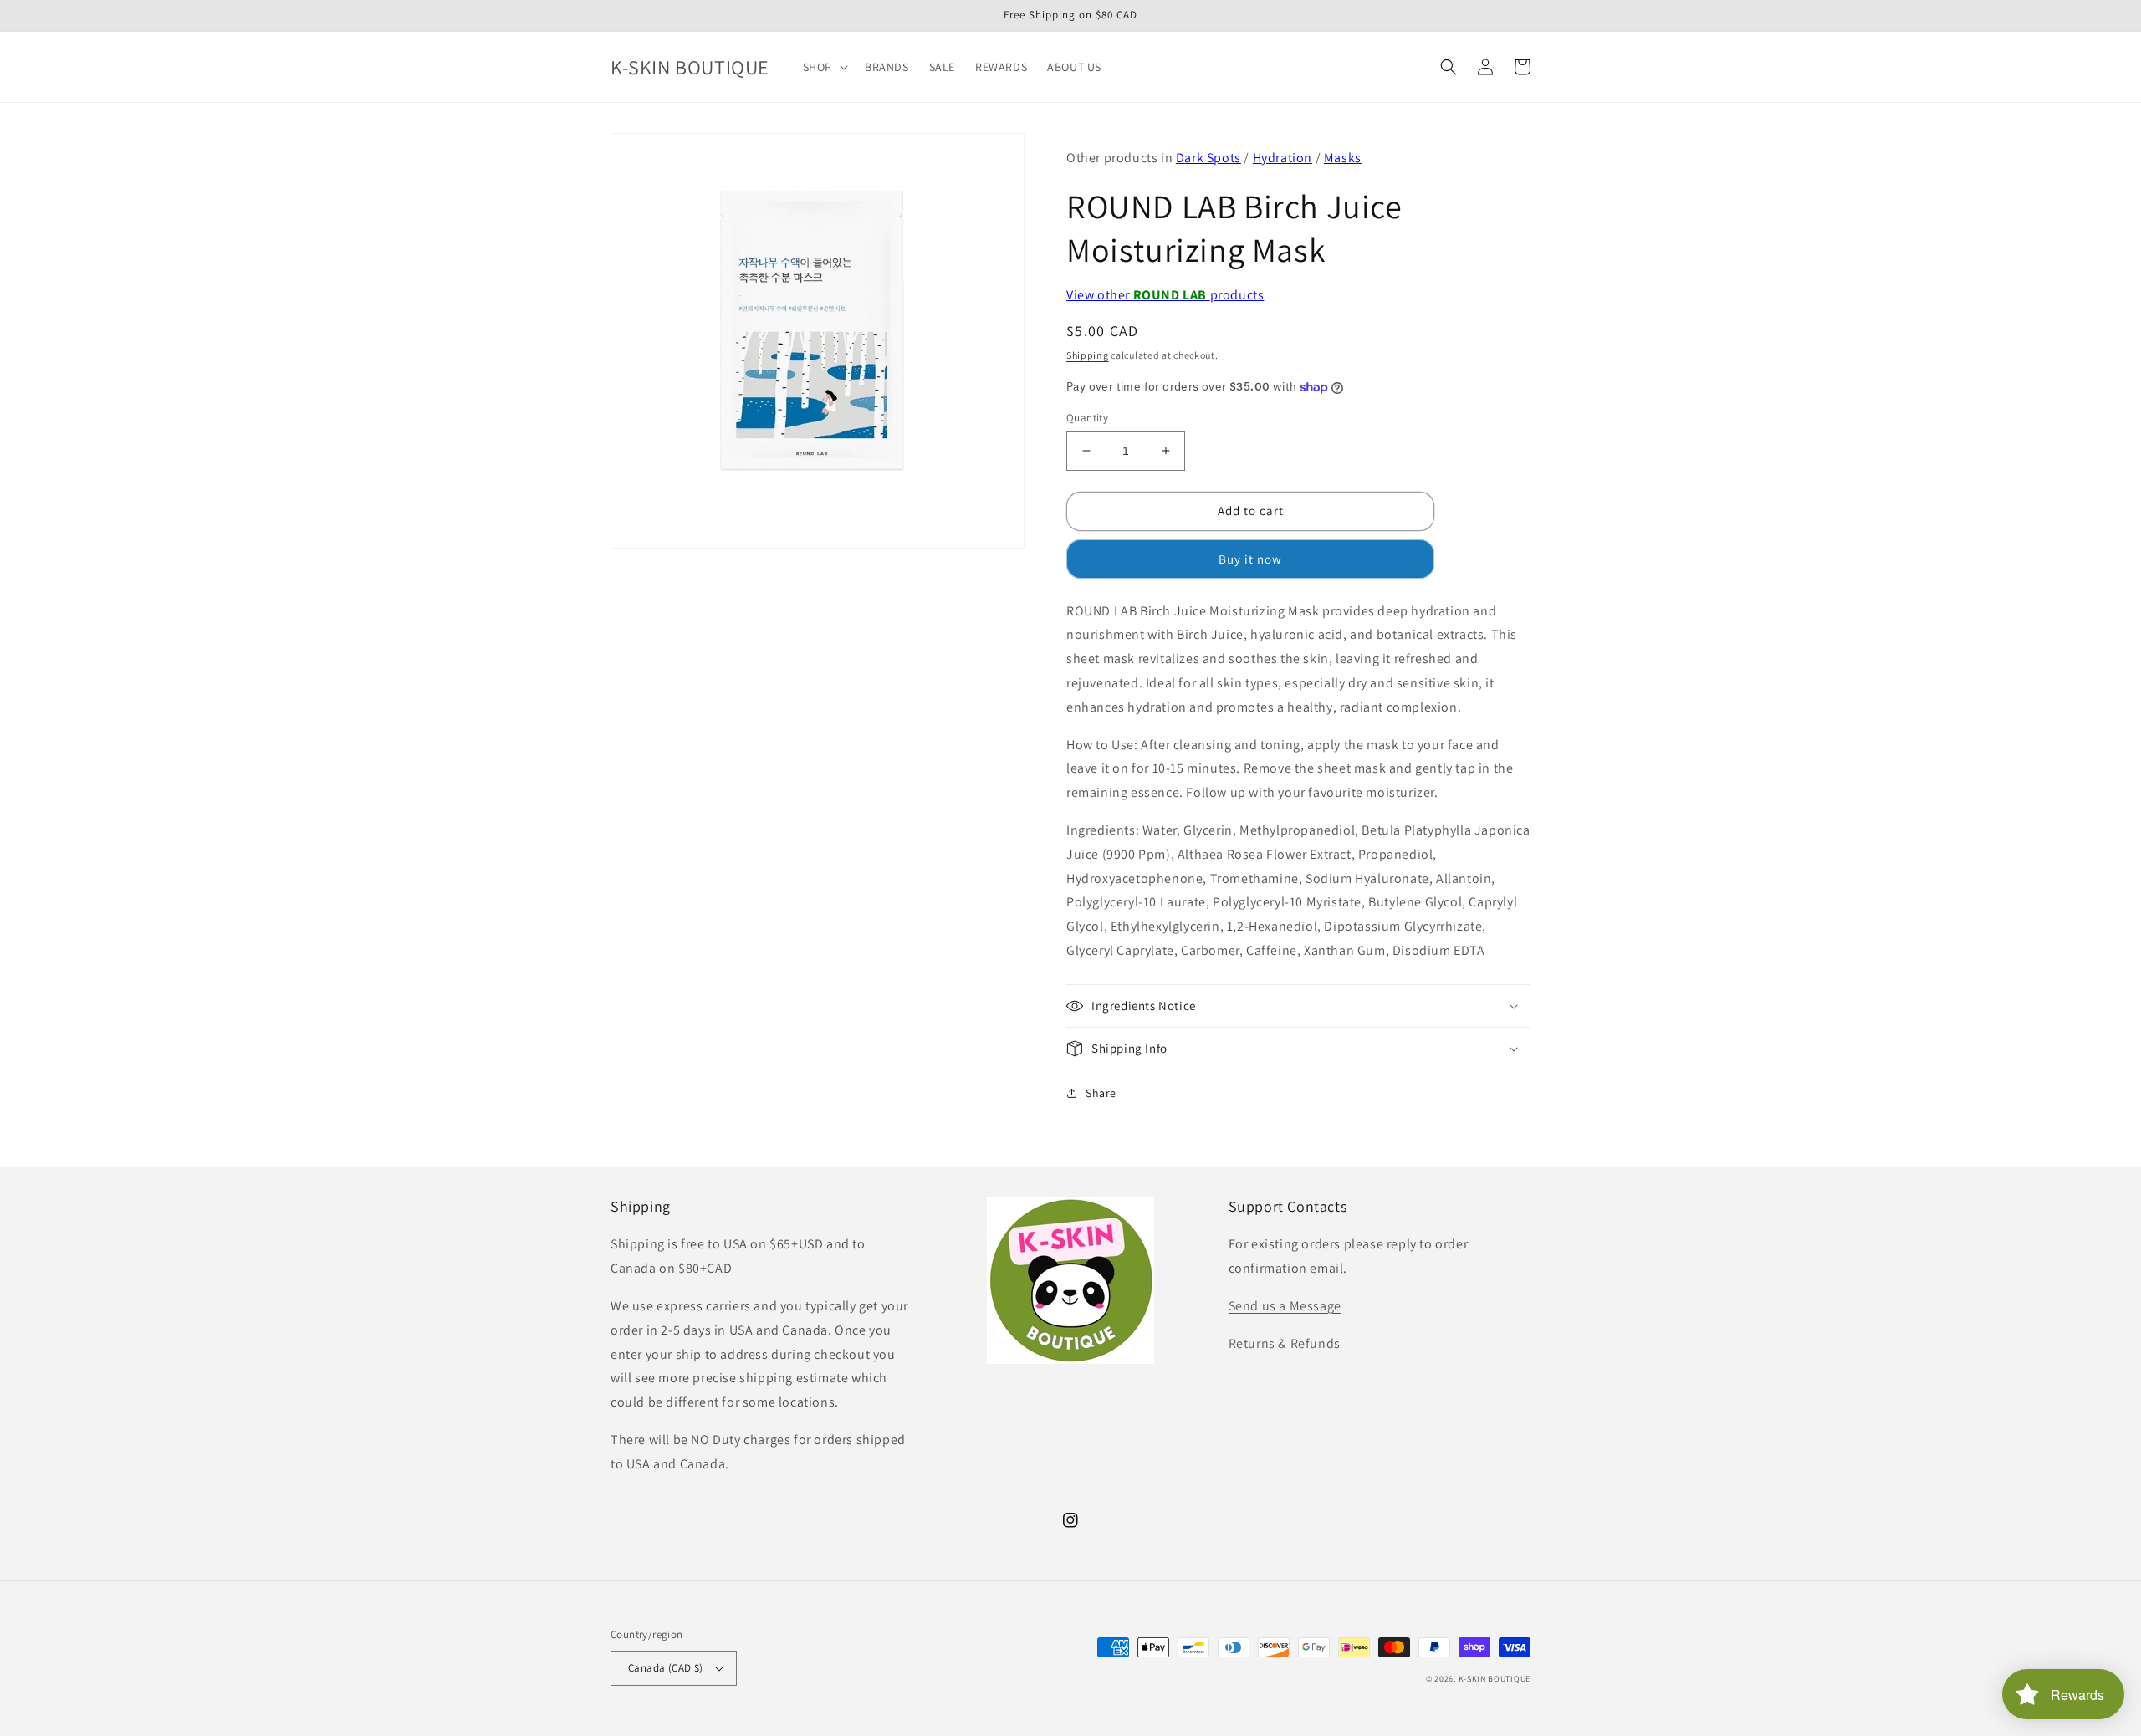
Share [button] (1101, 1093)
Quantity (1087, 418)
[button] (824, 67)
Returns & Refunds (1285, 1343)
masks (1343, 158)
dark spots (1208, 158)
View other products (1165, 295)
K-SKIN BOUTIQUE (1495, 1679)
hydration (1283, 158)
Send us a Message (1285, 1306)
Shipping (1088, 355)
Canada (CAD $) (666, 1668)
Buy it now (1250, 559)
